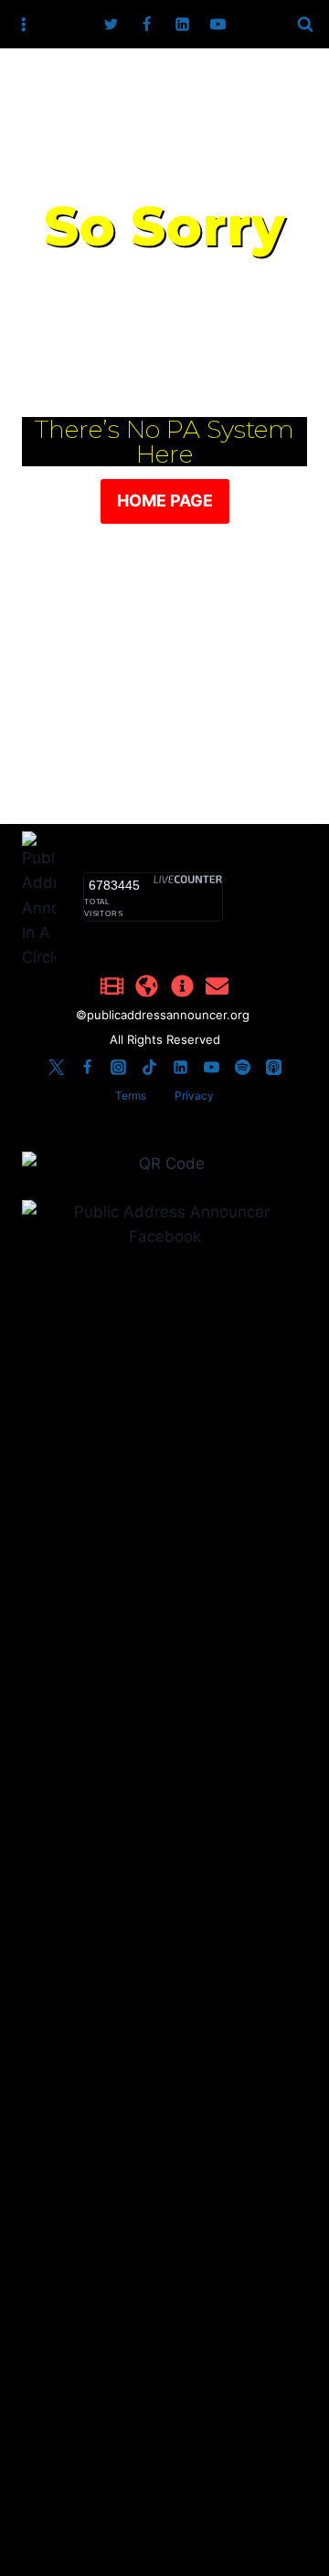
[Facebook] (146, 25)
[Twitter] (111, 25)
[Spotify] (242, 1068)
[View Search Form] (305, 25)
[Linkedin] (183, 25)
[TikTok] (149, 1068)
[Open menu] (24, 24)
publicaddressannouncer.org (170, 1015)
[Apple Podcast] (273, 1068)
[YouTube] (218, 25)
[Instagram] (118, 1068)
